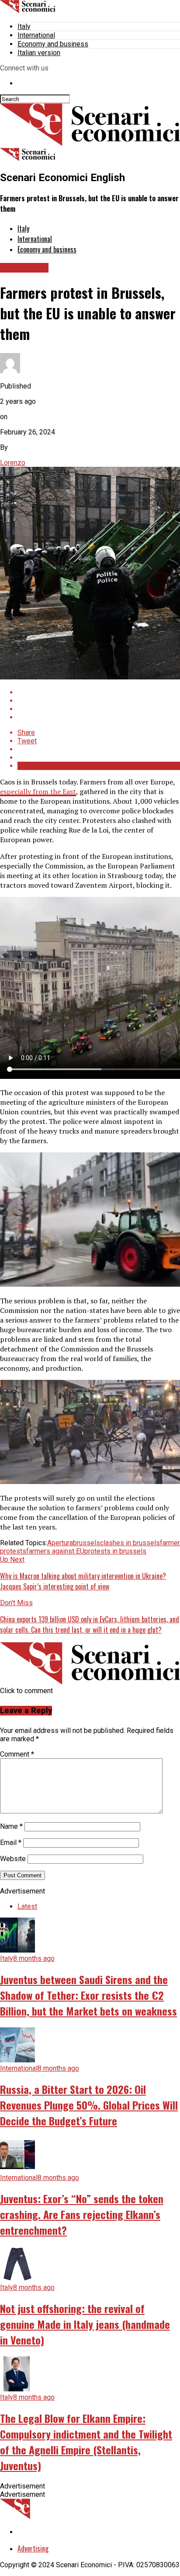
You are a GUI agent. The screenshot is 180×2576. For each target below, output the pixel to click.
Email (11, 1843)
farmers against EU (55, 1551)
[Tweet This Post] (99, 701)
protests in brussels (115, 1551)
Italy (24, 26)
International (36, 35)
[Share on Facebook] (99, 692)
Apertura (60, 1543)
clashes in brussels (130, 1543)
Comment (17, 1754)
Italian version (39, 53)
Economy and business (53, 44)
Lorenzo (13, 463)
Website (13, 1859)
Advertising (33, 2548)
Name (11, 1826)
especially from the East (38, 791)
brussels (87, 1543)
